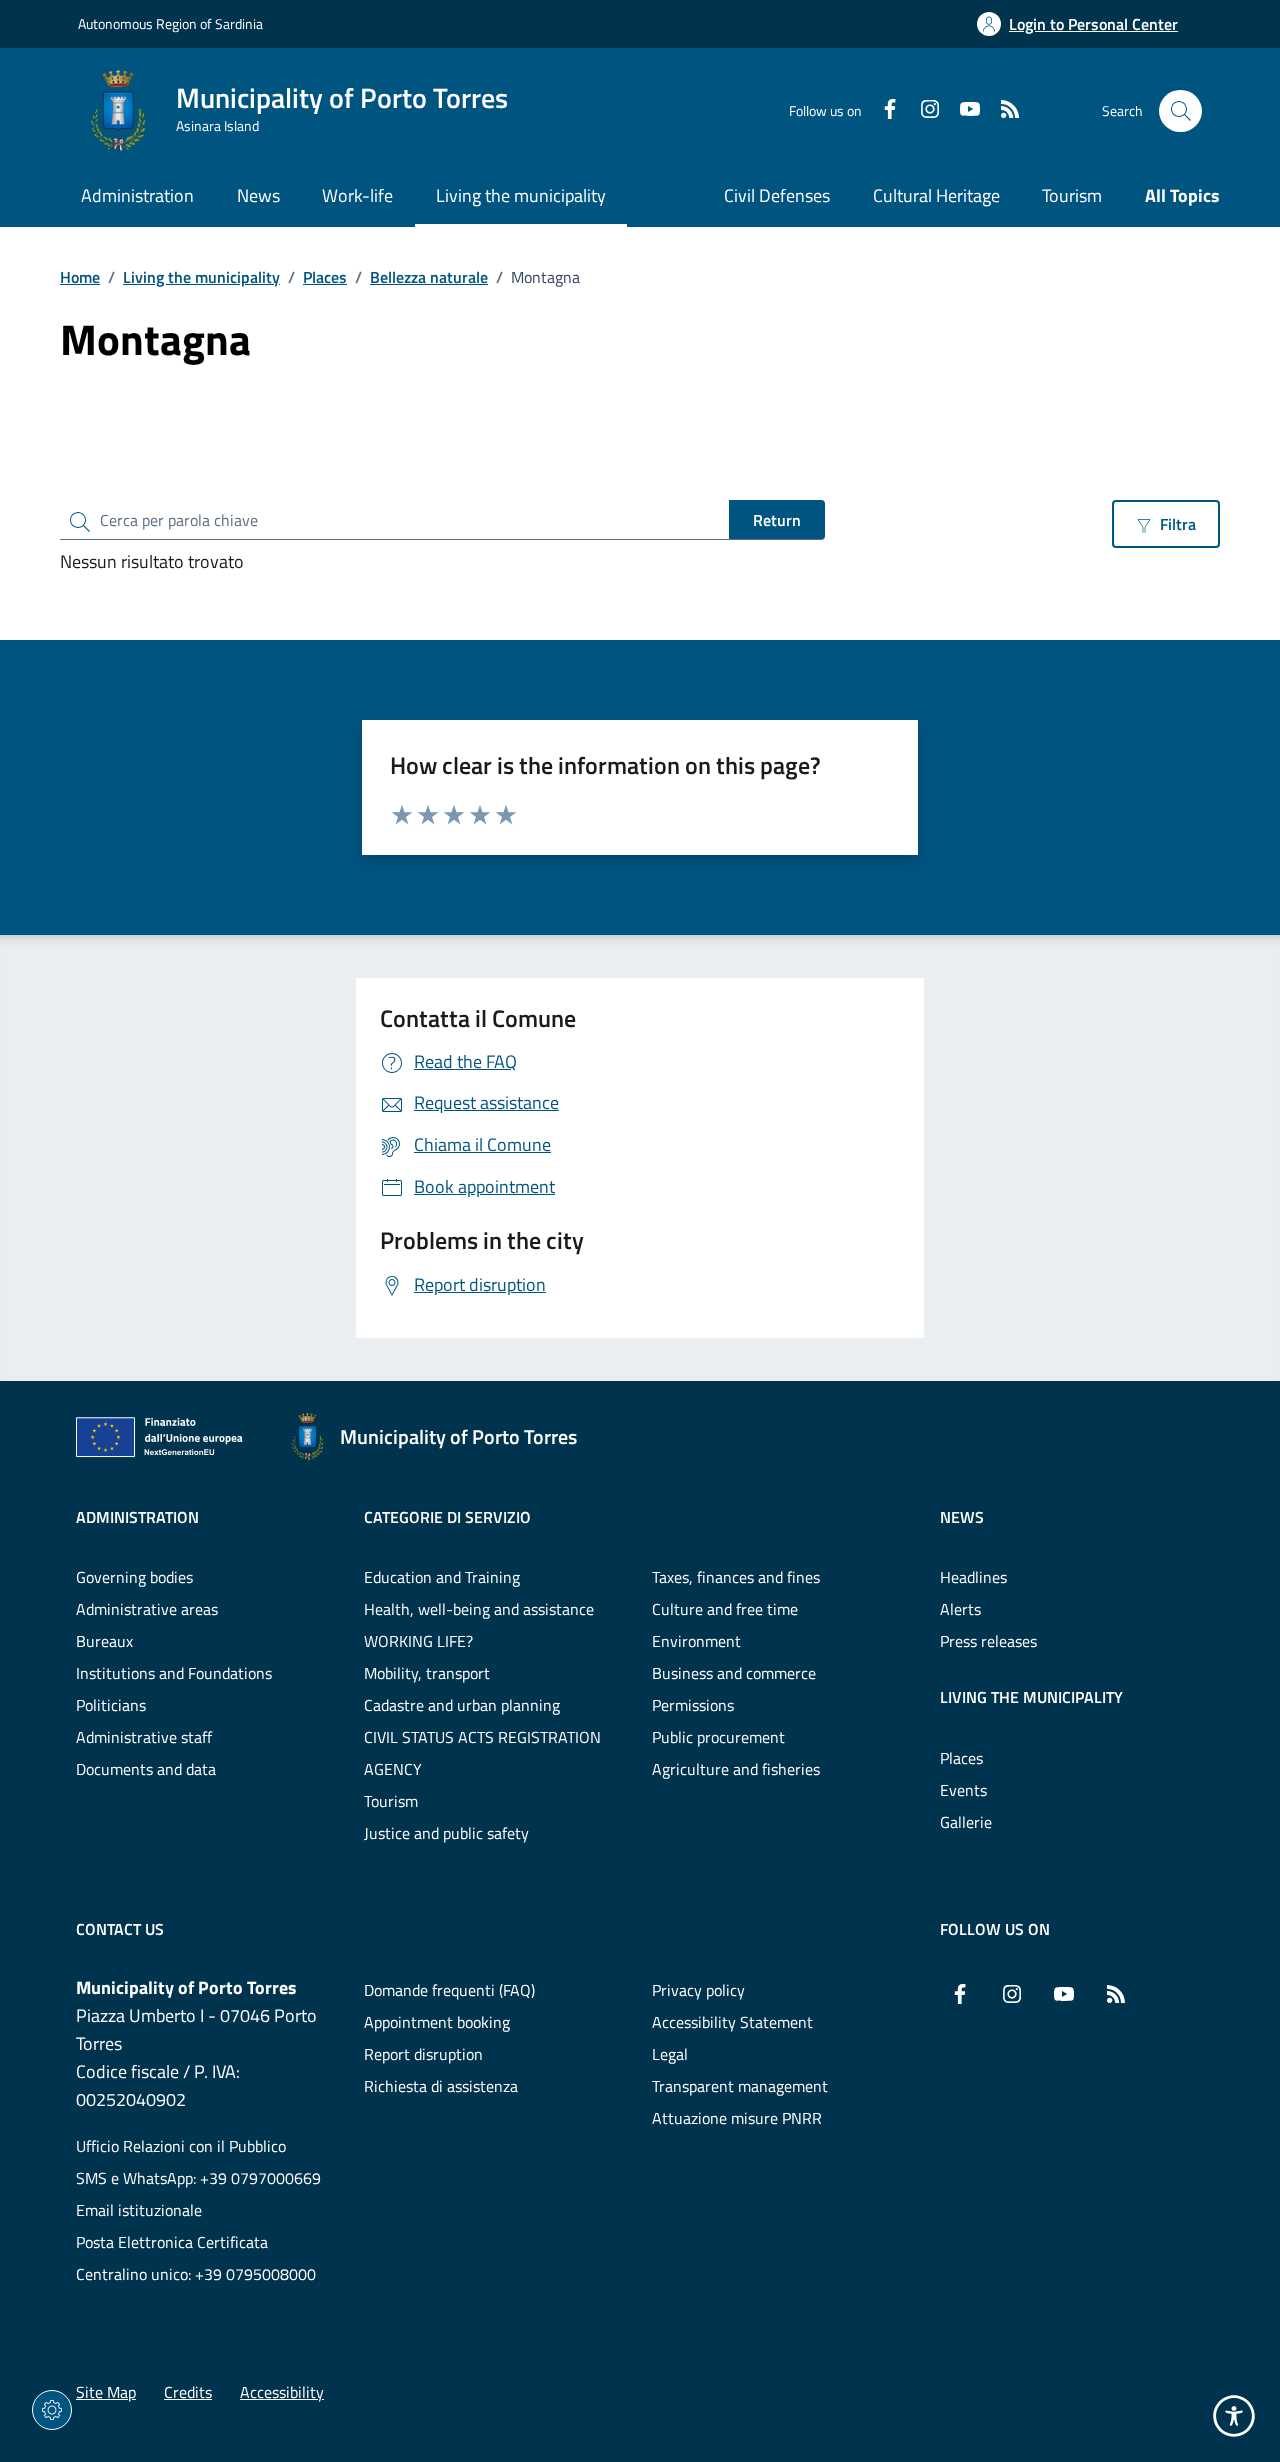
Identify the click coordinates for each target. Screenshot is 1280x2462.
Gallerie (966, 1822)
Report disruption (423, 2054)
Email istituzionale (139, 2210)
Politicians (111, 1705)
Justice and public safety (446, 1833)
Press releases (988, 1641)
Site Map (106, 2392)
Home (80, 277)
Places (325, 277)
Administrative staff (144, 1737)
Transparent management (740, 2086)
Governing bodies (134, 1577)
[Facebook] (882, 111)
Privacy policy (698, 1990)
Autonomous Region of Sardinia (170, 23)
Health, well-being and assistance (479, 1609)
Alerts (960, 1609)
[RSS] (1002, 111)
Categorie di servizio (447, 1517)
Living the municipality (201, 277)
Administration (137, 1517)
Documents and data (146, 1769)
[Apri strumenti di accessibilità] (1234, 2416)
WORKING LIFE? (418, 1641)
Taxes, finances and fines (736, 1577)
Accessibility (282, 2392)
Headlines (973, 1577)
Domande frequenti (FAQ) (449, 1990)
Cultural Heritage (936, 195)
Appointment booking (437, 2022)
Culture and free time (725, 1609)
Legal (670, 2054)
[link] (165, 1441)
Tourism (1072, 195)
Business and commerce (734, 1673)
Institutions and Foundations (174, 1673)
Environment (696, 1641)
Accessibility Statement (732, 2022)
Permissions (693, 1705)
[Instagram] (922, 111)
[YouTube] (962, 111)
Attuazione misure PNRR (737, 2118)
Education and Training (442, 1577)
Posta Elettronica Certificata (172, 2242)
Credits (188, 2392)
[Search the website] (1180, 111)
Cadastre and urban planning (462, 1705)
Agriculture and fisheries (736, 1769)
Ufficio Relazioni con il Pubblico (181, 2146)
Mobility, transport (427, 1673)
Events (963, 1790)
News (962, 1517)
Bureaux (104, 1641)
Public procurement (718, 1737)
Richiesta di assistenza (441, 2086)
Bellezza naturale (429, 277)
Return (777, 520)
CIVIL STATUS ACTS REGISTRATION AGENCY (482, 1753)
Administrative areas (147, 1609)
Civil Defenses (777, 195)
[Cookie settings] (52, 2410)
